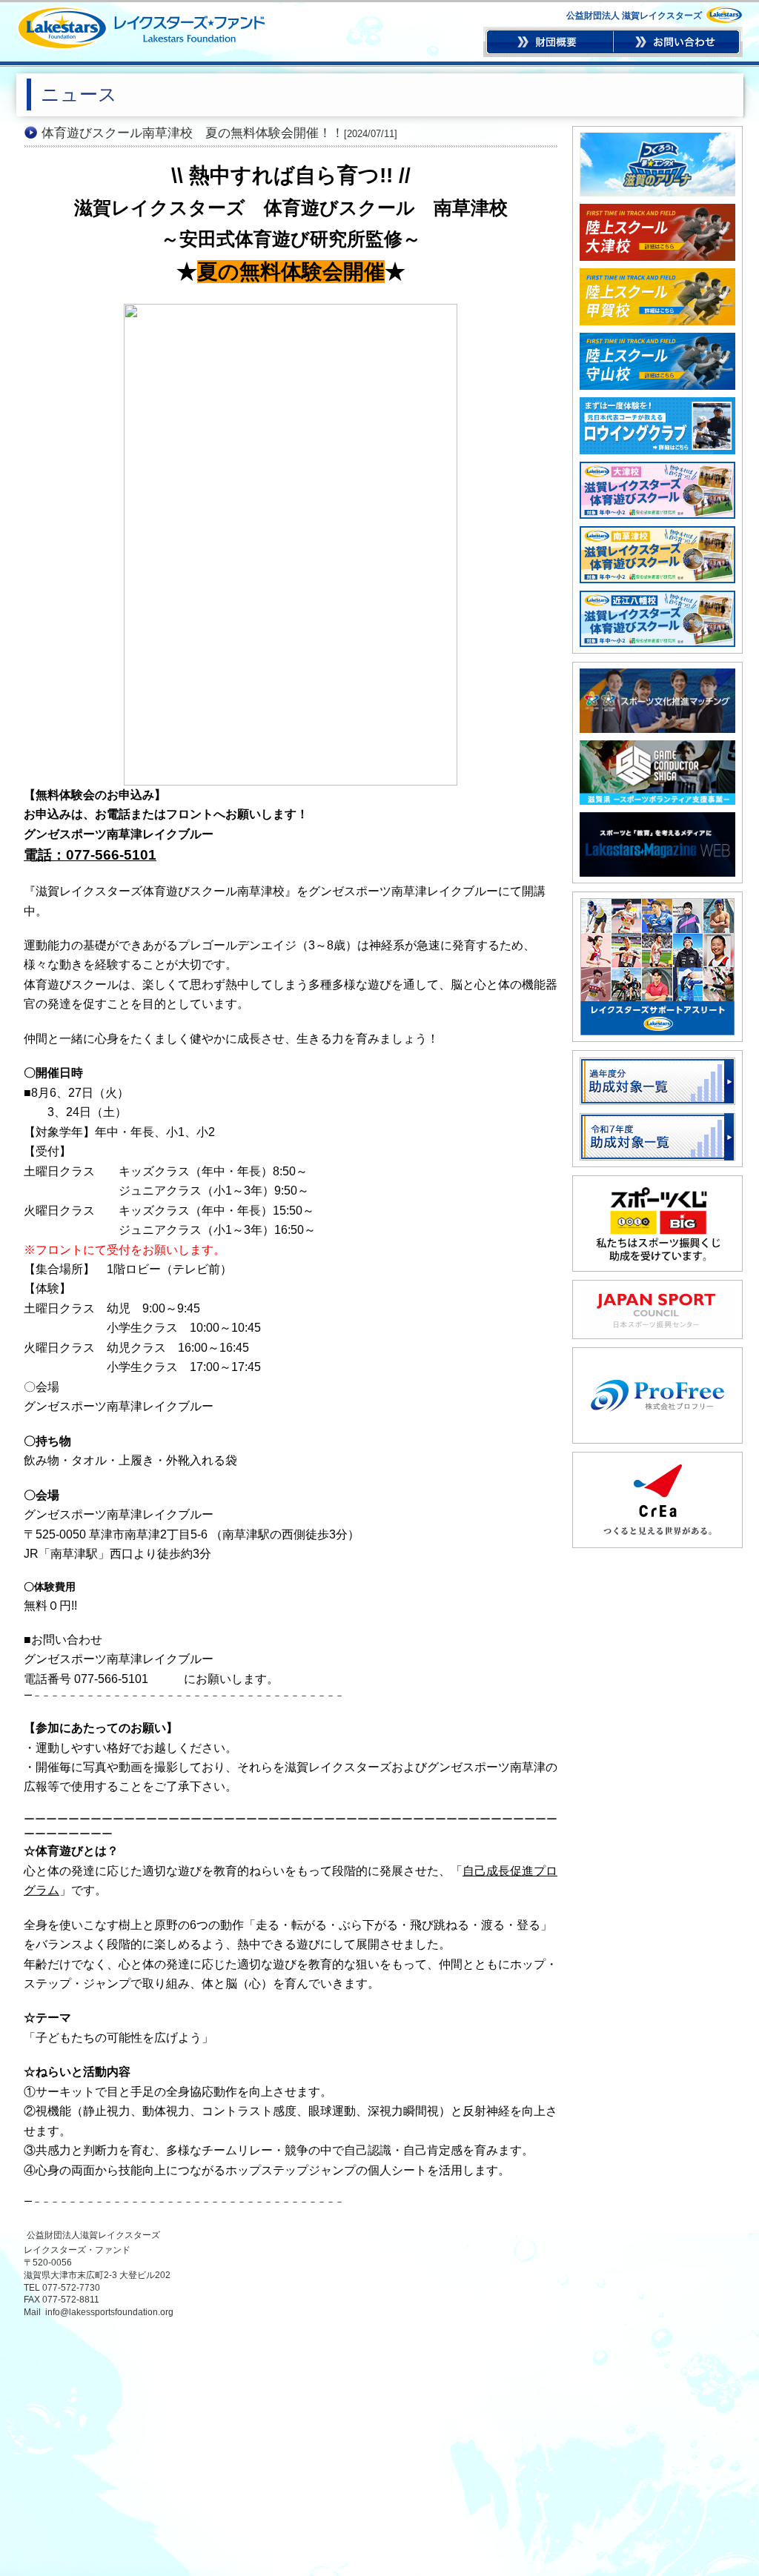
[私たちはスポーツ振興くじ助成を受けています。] (657, 1188)
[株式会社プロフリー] (657, 1360)
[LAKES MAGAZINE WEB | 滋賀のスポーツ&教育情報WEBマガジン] (657, 818)
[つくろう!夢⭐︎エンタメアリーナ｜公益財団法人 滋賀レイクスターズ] (657, 139)
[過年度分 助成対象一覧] (657, 1063)
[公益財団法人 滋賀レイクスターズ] (141, 44)
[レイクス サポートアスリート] (657, 904)
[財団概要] (549, 52)
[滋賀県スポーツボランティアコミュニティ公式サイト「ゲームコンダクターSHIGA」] (657, 746)
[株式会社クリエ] (657, 1464)
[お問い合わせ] (677, 52)
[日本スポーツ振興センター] (657, 1292)
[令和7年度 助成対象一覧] (657, 1118)
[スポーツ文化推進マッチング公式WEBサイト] (657, 674)
